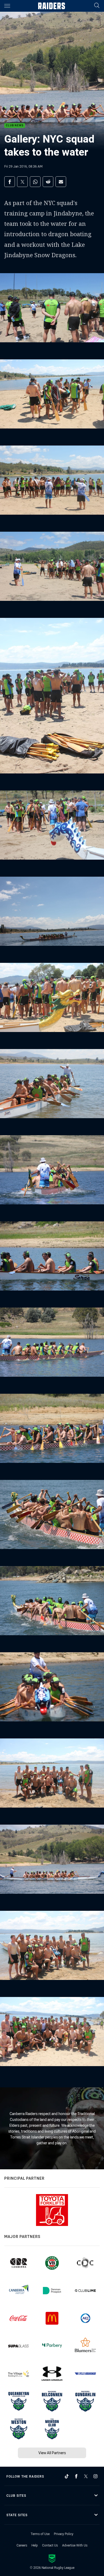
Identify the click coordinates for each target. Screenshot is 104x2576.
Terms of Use (40, 2534)
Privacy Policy (64, 2534)
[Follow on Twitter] (86, 2476)
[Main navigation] (7, 6)
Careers (22, 2545)
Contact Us (50, 2545)
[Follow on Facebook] (76, 2476)
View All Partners (52, 2453)
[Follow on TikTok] (67, 2476)
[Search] (97, 6)
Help (35, 2545)
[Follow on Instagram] (95, 2476)
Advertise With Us (75, 2545)
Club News (15, 126)
